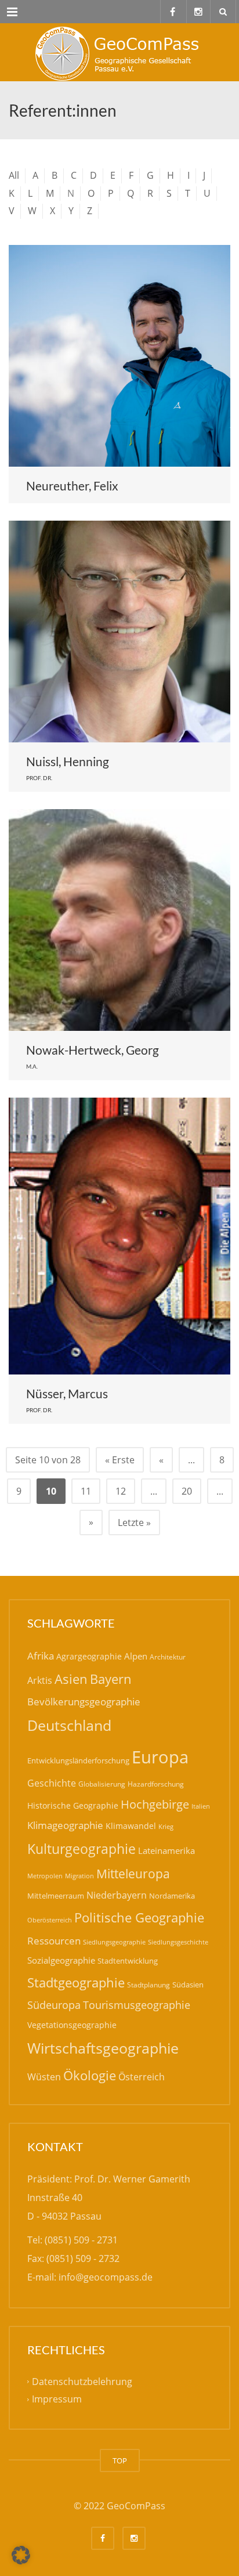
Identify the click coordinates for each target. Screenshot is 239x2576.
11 (86, 1491)
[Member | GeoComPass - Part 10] (119, 52)
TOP (120, 2460)
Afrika (41, 1656)
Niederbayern (117, 1895)
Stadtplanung (149, 1985)
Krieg (166, 1826)
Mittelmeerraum (56, 1896)
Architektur (168, 1657)
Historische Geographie (73, 1805)
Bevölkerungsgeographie (84, 1702)
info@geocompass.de (106, 2277)
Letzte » (134, 1522)
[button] (21, 2555)
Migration (79, 1876)
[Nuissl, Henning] (119, 632)
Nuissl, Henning (68, 761)
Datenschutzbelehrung (82, 2382)
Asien (71, 1679)
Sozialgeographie (61, 1960)
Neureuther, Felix (72, 486)
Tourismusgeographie (137, 2005)
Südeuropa (54, 2005)
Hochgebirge (155, 1804)
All (14, 175)
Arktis (40, 1680)
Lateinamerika (166, 1850)
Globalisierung (102, 1784)
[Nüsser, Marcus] (119, 1236)
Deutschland (69, 1725)
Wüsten (44, 2077)
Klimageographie (65, 1825)
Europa (160, 1757)
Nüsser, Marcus (67, 1393)
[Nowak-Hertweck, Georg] (119, 920)
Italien (201, 1806)
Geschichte (52, 1783)
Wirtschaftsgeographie (103, 2048)
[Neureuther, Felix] (119, 356)
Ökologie (90, 2075)
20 (187, 1491)
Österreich (142, 2077)
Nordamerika (172, 1896)
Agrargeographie (89, 1656)
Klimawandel (131, 1826)
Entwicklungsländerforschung (78, 1760)
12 (121, 1491)
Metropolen (45, 1876)
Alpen (136, 1656)
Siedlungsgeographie (114, 1942)
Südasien (188, 1985)
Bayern (111, 1679)
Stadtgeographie (76, 1982)
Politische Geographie (139, 1917)
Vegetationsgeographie (72, 2025)
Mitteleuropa (133, 1874)
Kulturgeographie (82, 1849)
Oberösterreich (50, 1920)
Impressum (57, 2399)
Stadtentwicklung (128, 1961)
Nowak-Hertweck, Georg (93, 1050)
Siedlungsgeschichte (178, 1942)
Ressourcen (54, 1940)
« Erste (120, 1460)
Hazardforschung (156, 1784)
